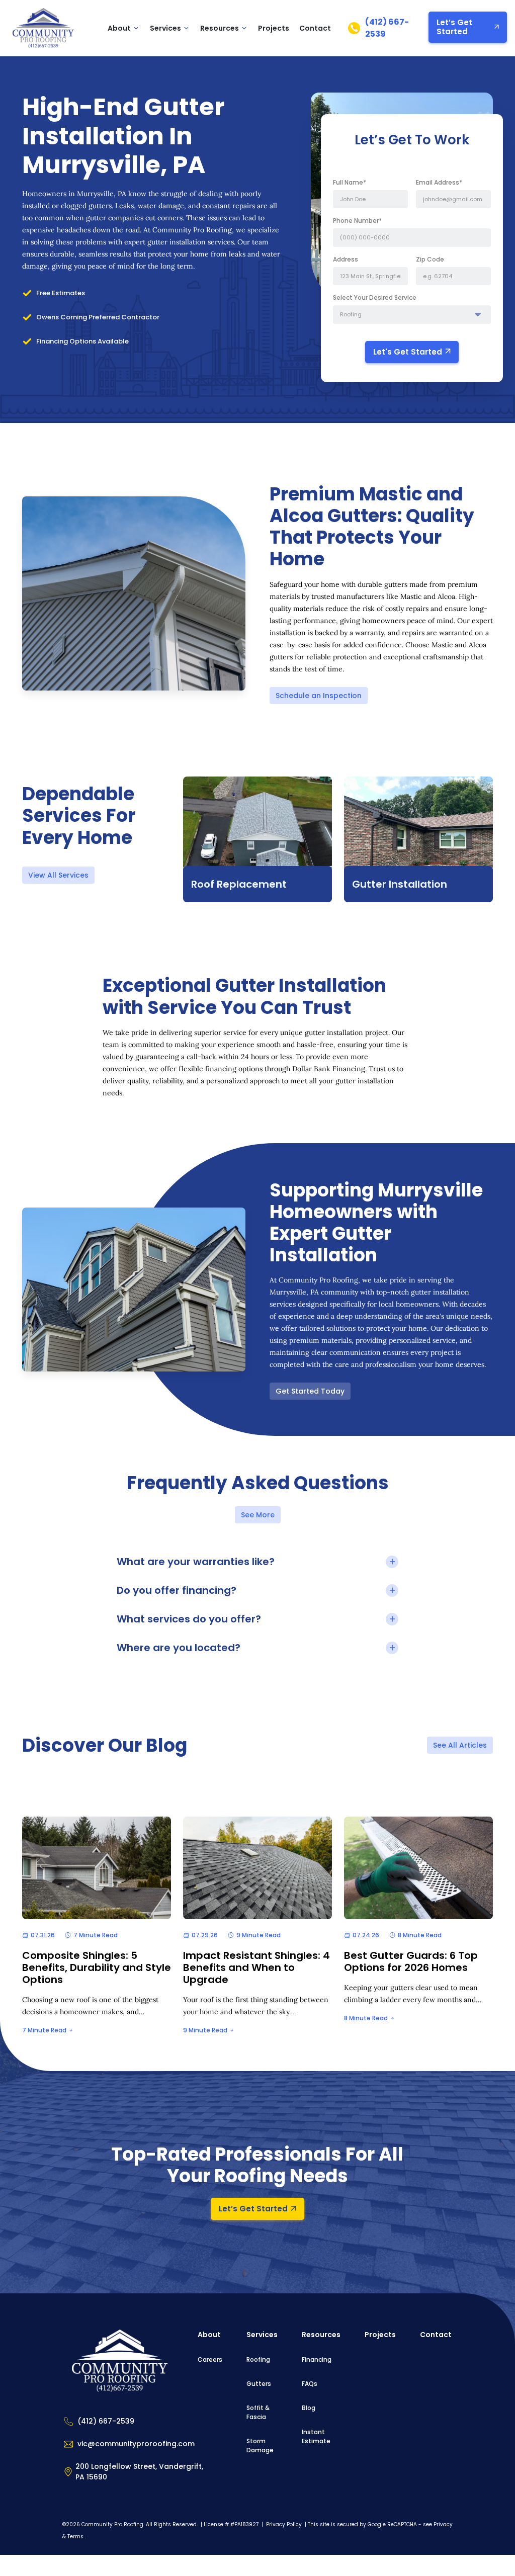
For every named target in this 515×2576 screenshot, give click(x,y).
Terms (75, 2537)
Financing (317, 2359)
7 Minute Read (44, 2030)
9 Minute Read (205, 2030)
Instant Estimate (316, 2436)
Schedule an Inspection (319, 696)
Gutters (259, 2384)
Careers (210, 2359)
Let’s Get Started (454, 27)
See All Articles (460, 1745)
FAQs (310, 2384)
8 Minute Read (366, 2018)
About (119, 28)
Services (165, 28)
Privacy (443, 2524)
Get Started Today (310, 1391)
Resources (321, 2335)
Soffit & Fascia (258, 2412)
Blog (309, 2408)
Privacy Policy (285, 2524)
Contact (315, 28)
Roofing (258, 2359)
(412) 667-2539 (387, 28)
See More (258, 1515)
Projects (274, 28)
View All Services (58, 875)
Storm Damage (260, 2445)
